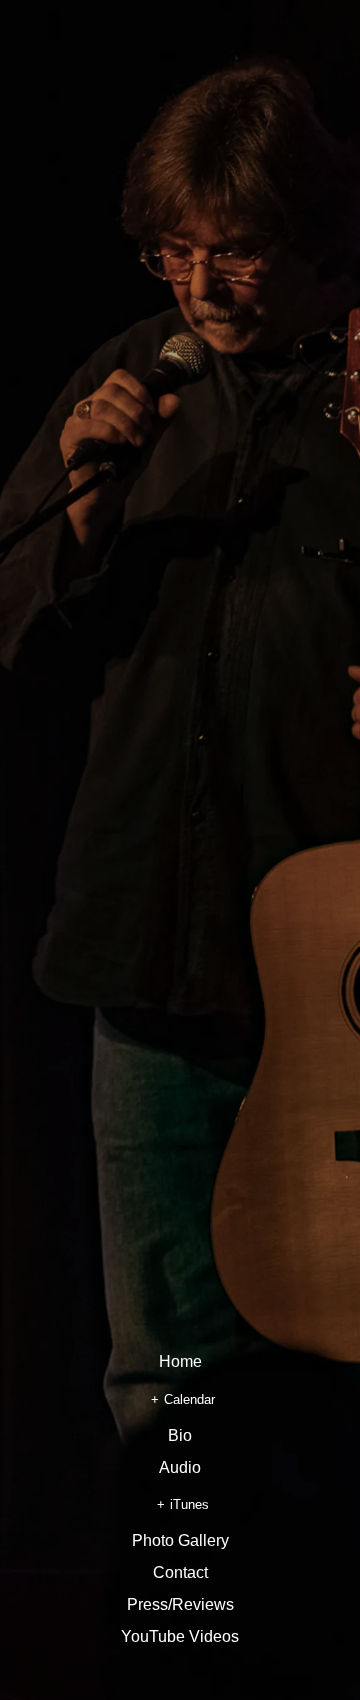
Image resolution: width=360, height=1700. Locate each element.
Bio (180, 1436)
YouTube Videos (180, 1637)
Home (180, 1362)
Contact (180, 1573)
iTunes (189, 1504)
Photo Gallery (180, 1541)
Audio (180, 1468)
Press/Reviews (180, 1605)
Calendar (189, 1399)
